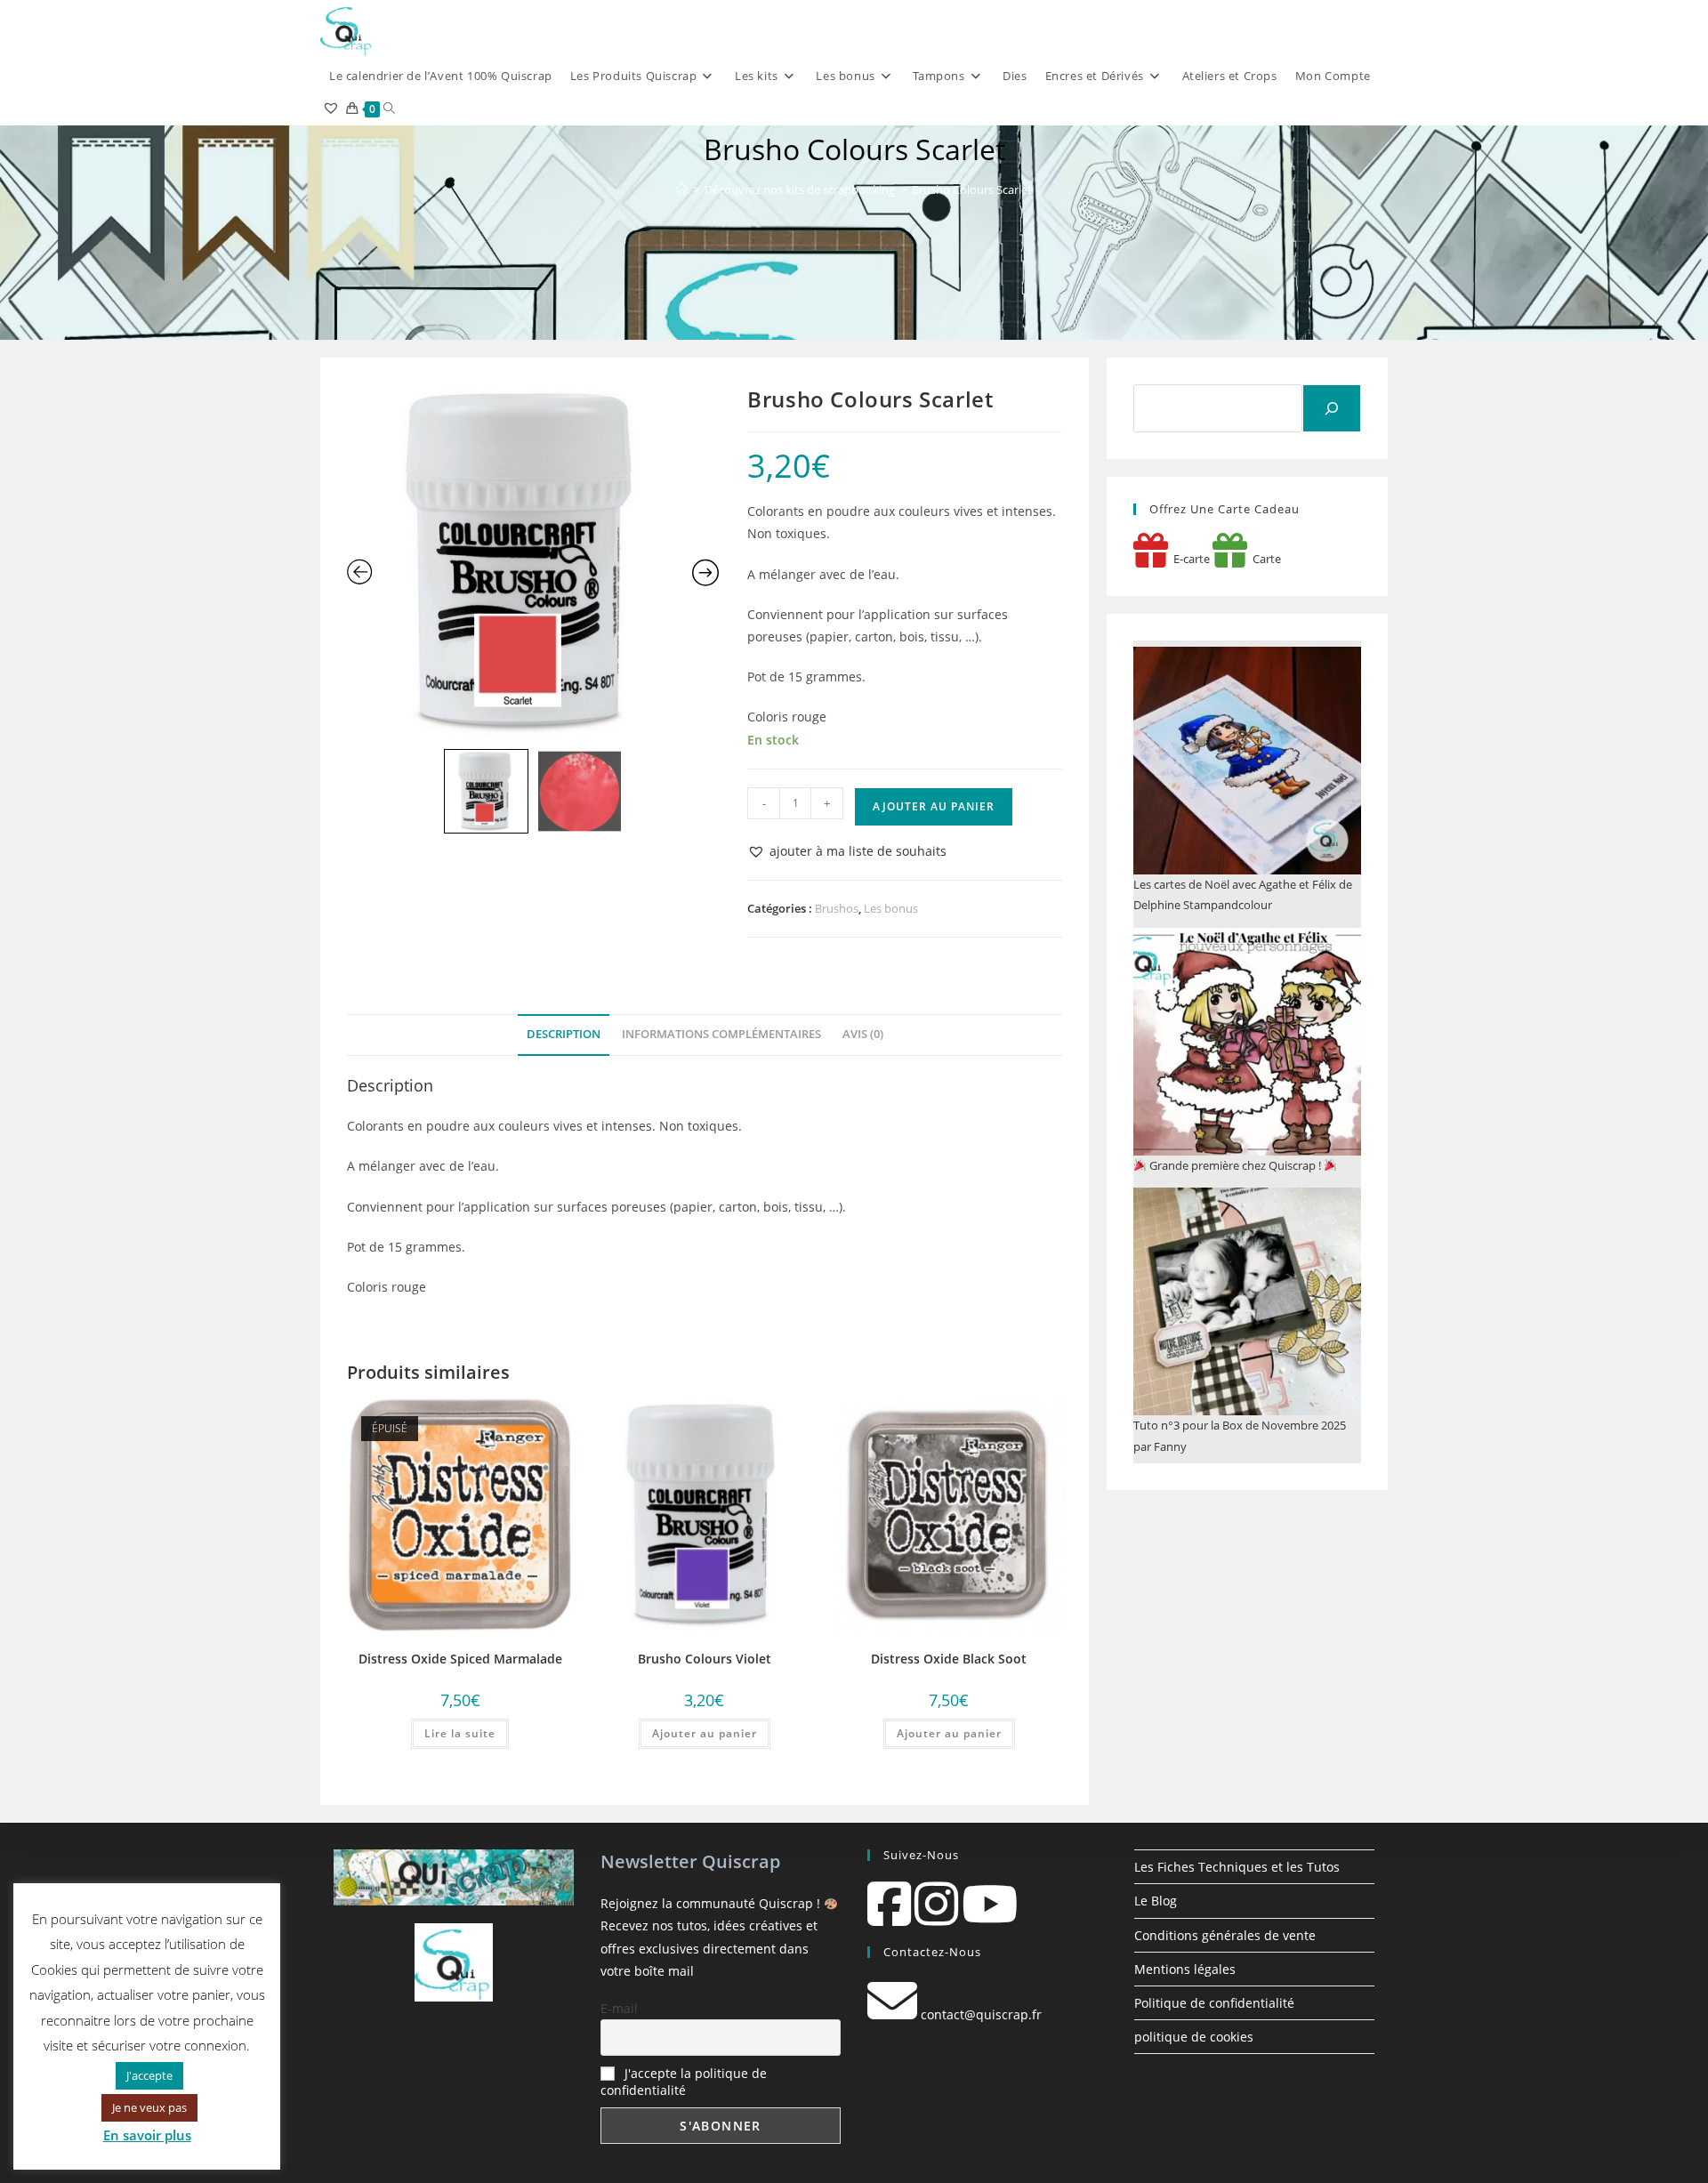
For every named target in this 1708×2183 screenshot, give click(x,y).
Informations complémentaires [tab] (721, 1034)
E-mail (619, 2008)
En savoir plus (147, 2135)
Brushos (837, 908)
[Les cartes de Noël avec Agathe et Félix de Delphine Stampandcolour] (1247, 761)
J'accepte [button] (149, 2075)
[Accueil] (682, 189)
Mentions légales (1185, 1969)
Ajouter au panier (934, 806)
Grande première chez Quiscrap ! (1235, 1165)
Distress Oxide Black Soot (949, 1659)
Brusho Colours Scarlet (972, 189)
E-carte (1189, 559)
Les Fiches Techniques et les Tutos (1237, 1867)
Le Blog (1156, 1901)
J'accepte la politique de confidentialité (684, 2082)
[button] (847, 851)
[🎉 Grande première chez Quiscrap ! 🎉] (1247, 1042)
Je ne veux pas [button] (149, 2107)
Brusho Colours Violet (705, 1659)
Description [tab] (564, 1034)
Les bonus (891, 908)
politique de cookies (1194, 2037)
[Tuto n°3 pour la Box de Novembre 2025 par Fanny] (1247, 1301)
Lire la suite (460, 1733)
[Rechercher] (1332, 408)
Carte (1264, 559)
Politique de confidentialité (1214, 2003)
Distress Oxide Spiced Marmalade (460, 1659)
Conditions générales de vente (1225, 1935)
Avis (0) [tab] (863, 1034)
